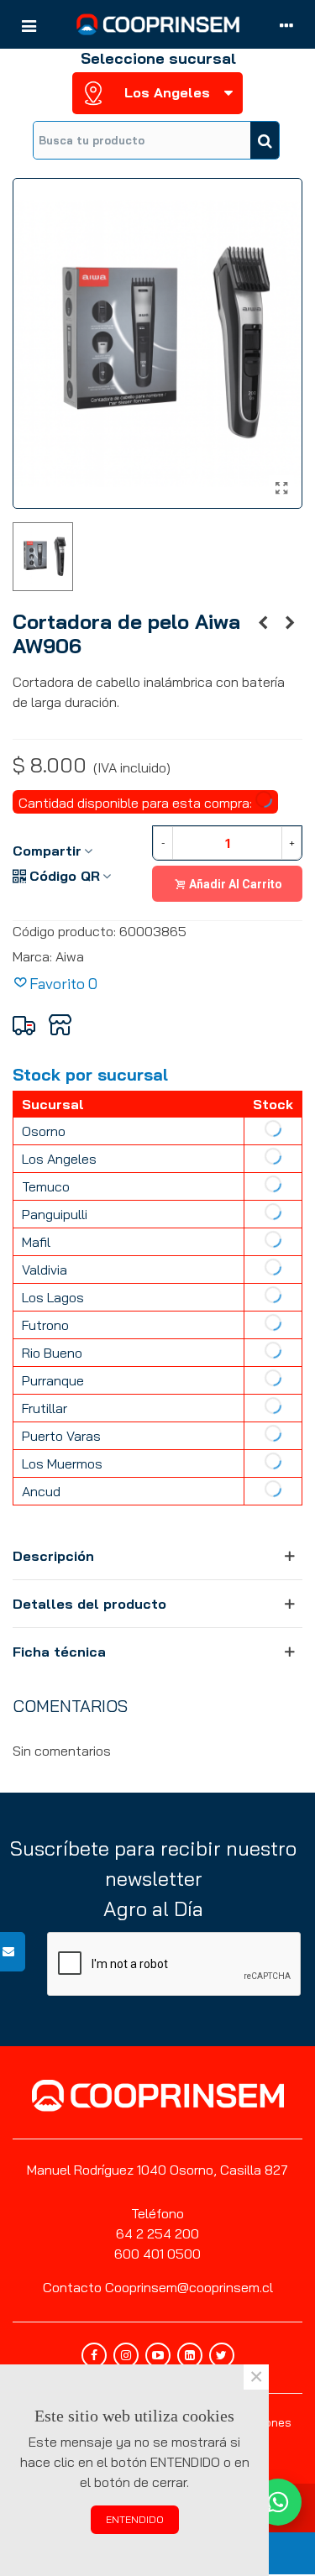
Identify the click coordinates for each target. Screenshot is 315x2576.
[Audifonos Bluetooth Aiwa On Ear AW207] (263, 622)
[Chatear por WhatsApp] (278, 2502)
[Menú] (29, 24)
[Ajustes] (286, 24)
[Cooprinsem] (158, 24)
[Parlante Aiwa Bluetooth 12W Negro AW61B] (290, 622)
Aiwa (70, 956)
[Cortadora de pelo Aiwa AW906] (281, 488)
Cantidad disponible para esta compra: (137, 803)
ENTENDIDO (135, 2519)
